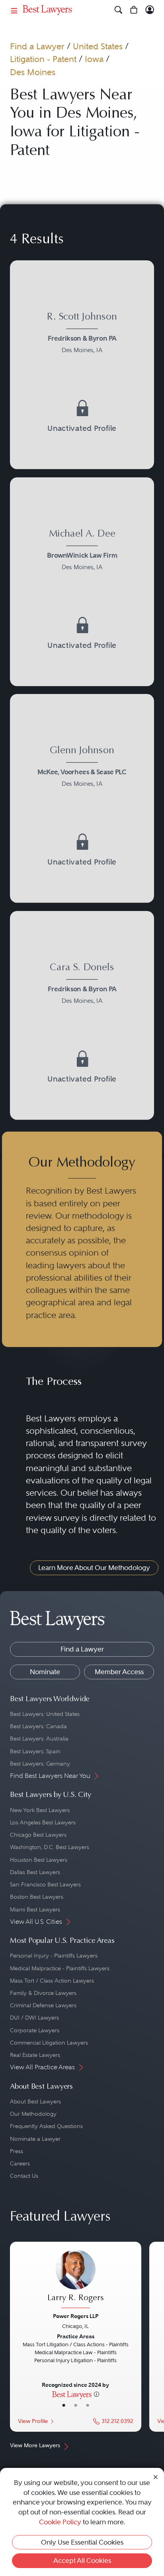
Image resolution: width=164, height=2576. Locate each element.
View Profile (33, 2421)
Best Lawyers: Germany (40, 1764)
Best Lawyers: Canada (38, 1726)
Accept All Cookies (82, 2560)
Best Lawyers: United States (45, 1714)
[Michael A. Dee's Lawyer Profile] (82, 551)
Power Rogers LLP (76, 2316)
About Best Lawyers (35, 2101)
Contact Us (24, 2176)
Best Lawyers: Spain (35, 1751)
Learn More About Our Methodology (94, 1568)
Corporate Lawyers (35, 2030)
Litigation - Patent (43, 59)
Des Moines (33, 72)
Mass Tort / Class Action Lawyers (52, 1981)
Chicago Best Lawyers (38, 1835)
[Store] (134, 10)
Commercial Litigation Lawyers (49, 2043)
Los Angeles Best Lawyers (43, 1822)
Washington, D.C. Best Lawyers (50, 1847)
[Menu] (14, 10)
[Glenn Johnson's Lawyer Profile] (82, 768)
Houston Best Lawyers (39, 1860)
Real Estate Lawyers (35, 2055)
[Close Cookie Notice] (156, 2477)
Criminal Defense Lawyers (43, 2005)
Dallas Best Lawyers (35, 1872)
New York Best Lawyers (40, 1810)
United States (98, 46)
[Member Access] (150, 10)
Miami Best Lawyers (35, 1909)
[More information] (97, 2394)
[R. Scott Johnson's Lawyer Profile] (82, 335)
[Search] (118, 10)
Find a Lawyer (37, 46)
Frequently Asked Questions (46, 2126)
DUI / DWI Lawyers (34, 2018)
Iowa (94, 59)
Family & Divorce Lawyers (43, 1993)
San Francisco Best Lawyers (45, 1884)
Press (17, 2151)
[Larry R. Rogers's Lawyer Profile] (76, 2280)
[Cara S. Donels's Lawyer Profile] (82, 985)
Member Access (119, 1672)
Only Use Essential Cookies (82, 2542)
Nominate (45, 1672)
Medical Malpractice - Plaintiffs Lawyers (60, 1968)
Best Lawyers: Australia (39, 1739)
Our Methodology (33, 2114)
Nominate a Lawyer (35, 2139)
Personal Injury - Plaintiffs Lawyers (54, 1956)
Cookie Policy (60, 2522)
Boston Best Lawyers (37, 1897)
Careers (20, 2163)
